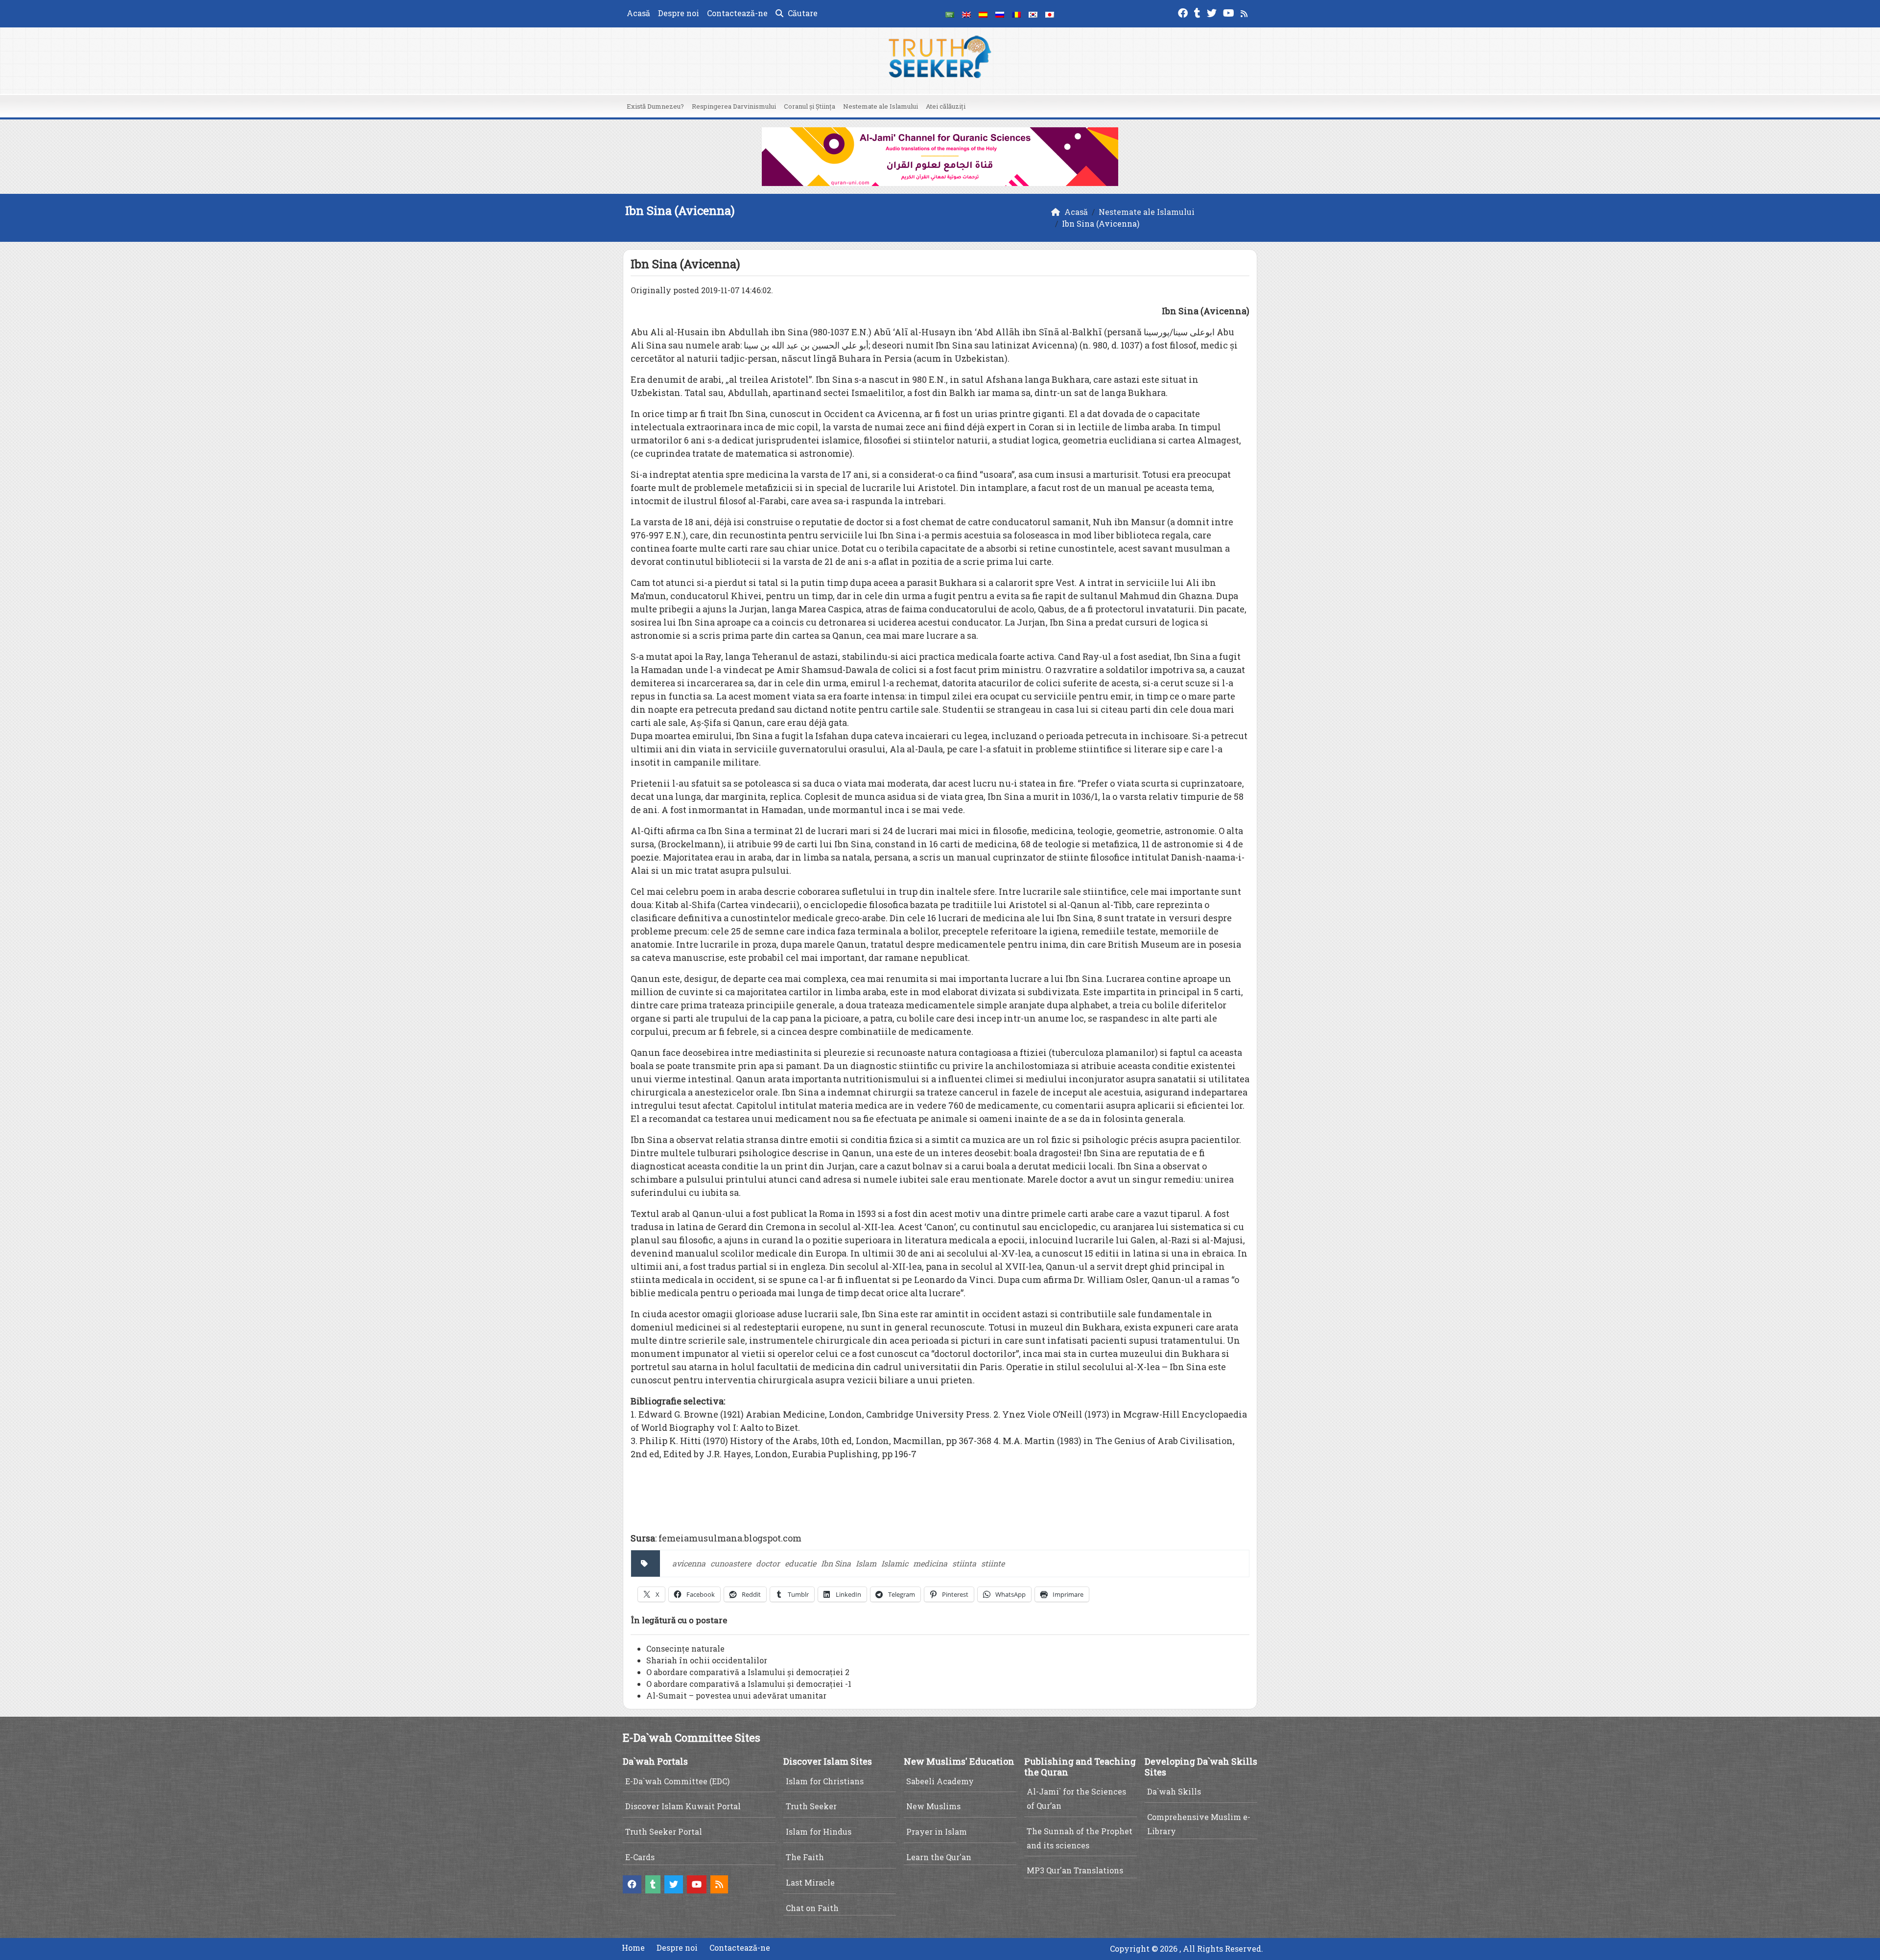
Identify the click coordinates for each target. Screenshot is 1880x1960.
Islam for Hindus (819, 1832)
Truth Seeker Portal (664, 1832)
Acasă (638, 13)
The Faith (805, 1857)
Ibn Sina (836, 1563)
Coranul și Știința (810, 106)
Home (633, 1948)
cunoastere (731, 1563)
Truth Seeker (811, 1806)
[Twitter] (1213, 12)
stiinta (964, 1563)
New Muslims (933, 1806)
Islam (866, 1563)
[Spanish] (983, 14)
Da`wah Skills (1174, 1791)
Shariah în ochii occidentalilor (707, 1660)
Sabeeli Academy (940, 1781)
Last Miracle (810, 1882)
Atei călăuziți (946, 106)
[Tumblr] (1198, 12)
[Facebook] (1184, 12)
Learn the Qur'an (939, 1857)
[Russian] (1000, 14)
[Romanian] (1016, 14)
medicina (930, 1563)
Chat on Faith (812, 1908)
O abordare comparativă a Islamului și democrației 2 (748, 1672)
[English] (966, 14)
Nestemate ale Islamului (881, 106)
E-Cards (640, 1857)
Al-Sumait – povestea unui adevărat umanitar (736, 1695)
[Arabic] (950, 14)
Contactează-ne (737, 13)
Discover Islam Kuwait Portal (683, 1806)
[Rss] (1245, 12)
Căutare (802, 13)
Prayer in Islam (937, 1832)
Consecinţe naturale (685, 1648)
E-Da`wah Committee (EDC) (677, 1781)
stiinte (993, 1563)
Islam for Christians (825, 1781)
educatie (800, 1563)
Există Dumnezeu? (655, 106)
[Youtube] (1230, 12)
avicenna (689, 1563)
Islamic (895, 1563)
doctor (768, 1563)
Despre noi (679, 13)
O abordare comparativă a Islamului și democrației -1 (749, 1684)
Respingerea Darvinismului (734, 106)
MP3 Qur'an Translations (1075, 1870)
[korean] (1033, 14)
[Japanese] (1050, 14)
